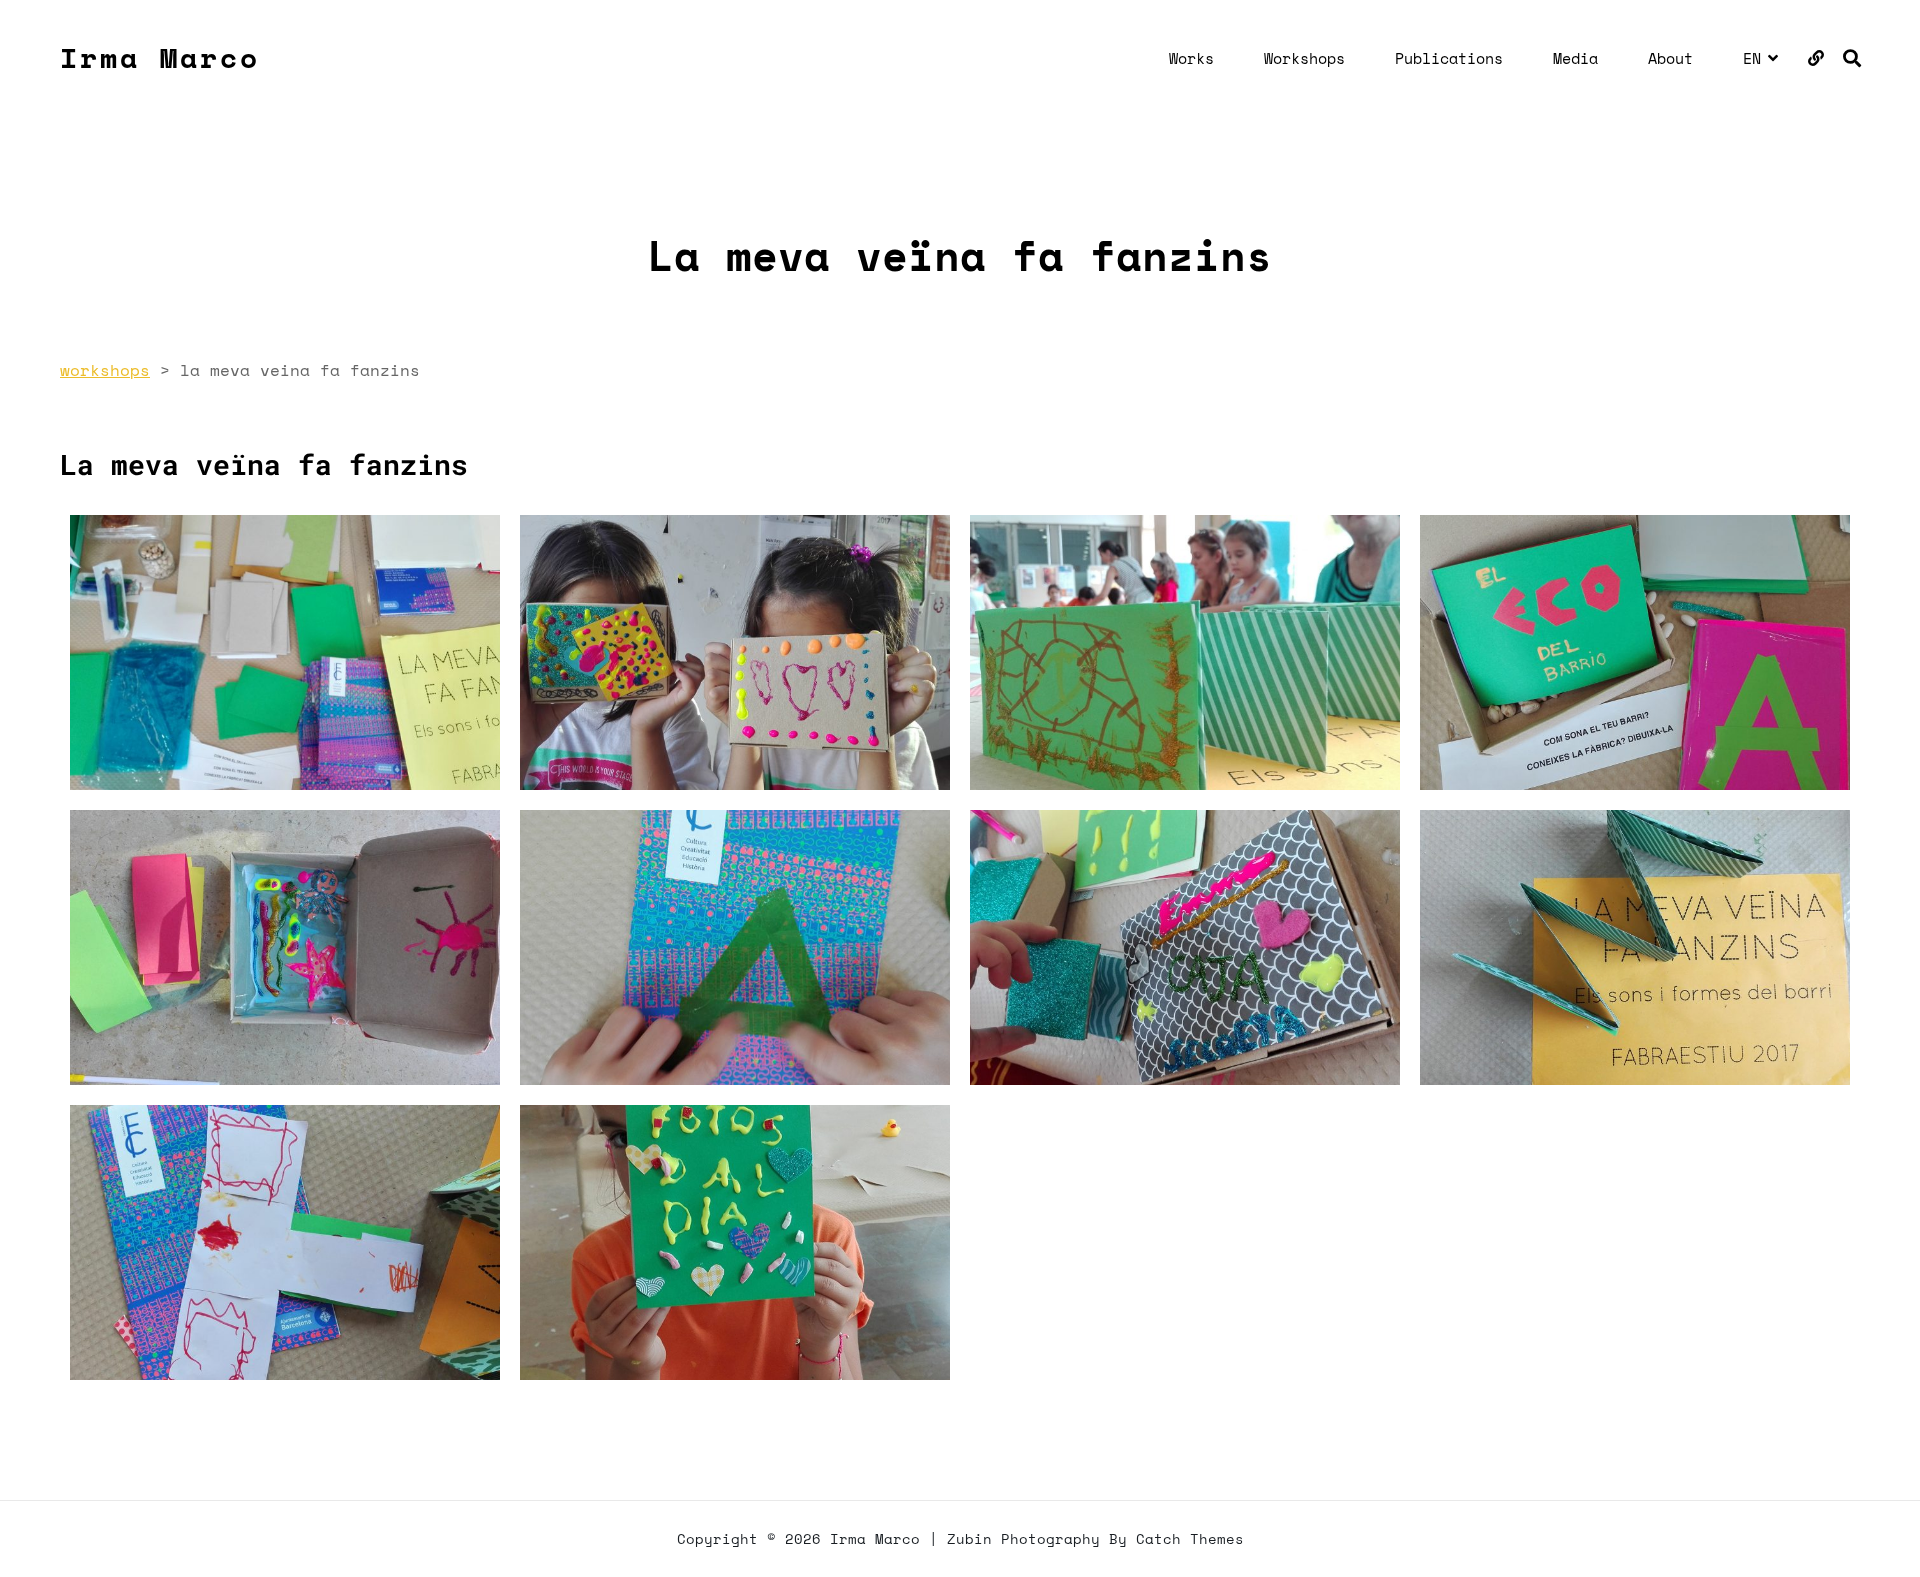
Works (1191, 58)
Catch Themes (1190, 1538)
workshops (105, 370)
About (1670, 58)
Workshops (1304, 58)
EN (1752, 58)
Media (1575, 58)
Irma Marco (160, 57)
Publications (1449, 58)
